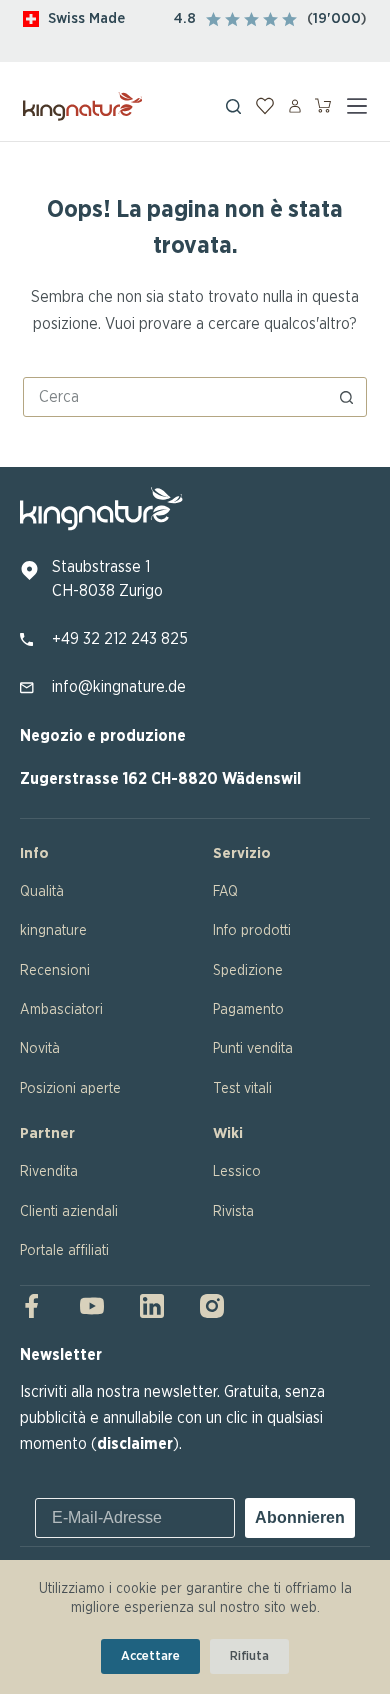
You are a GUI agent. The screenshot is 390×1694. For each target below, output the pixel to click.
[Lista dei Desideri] (265, 106)
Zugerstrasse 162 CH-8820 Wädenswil (160, 779)
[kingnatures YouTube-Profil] (92, 1306)
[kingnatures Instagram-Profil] (206, 1306)
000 (346, 18)
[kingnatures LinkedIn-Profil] (152, 1306)
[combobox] (175, 397)
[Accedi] (295, 106)
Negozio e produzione (103, 736)
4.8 (185, 18)
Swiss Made (86, 18)
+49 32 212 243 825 (120, 639)
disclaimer (135, 1444)
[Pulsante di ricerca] (347, 397)
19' (322, 18)
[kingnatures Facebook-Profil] (38, 1306)
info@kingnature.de (119, 687)
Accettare (150, 1656)
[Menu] (357, 106)
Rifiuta (249, 1656)
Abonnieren (300, 1517)
